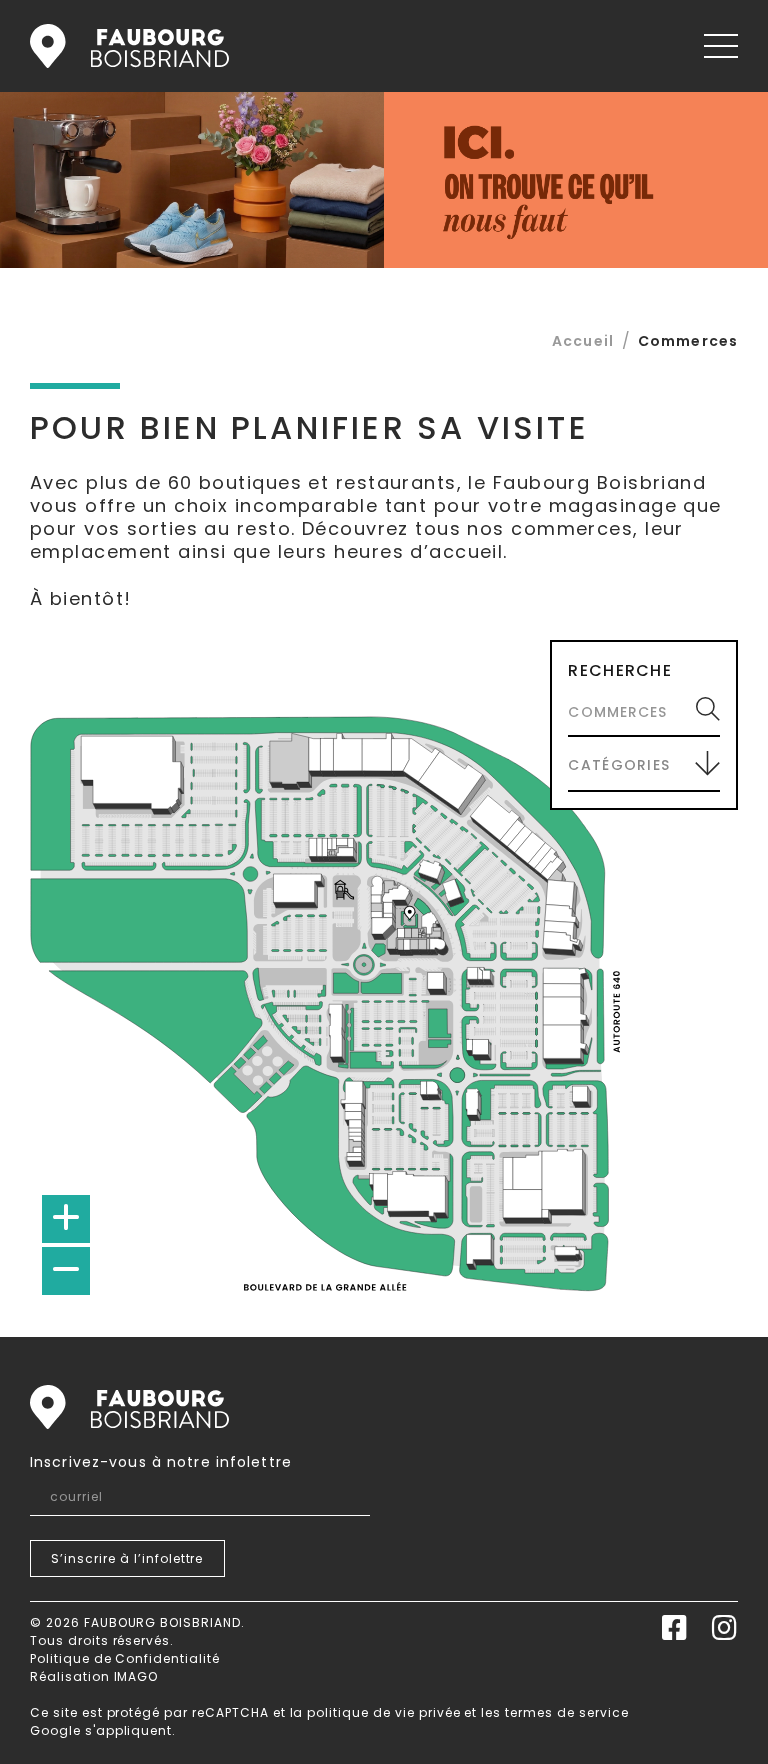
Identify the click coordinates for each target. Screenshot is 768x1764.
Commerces (688, 341)
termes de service (566, 1712)
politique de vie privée (383, 1712)
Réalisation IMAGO (94, 1676)
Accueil (129, 46)
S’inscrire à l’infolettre (127, 1558)
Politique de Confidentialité (125, 1658)
